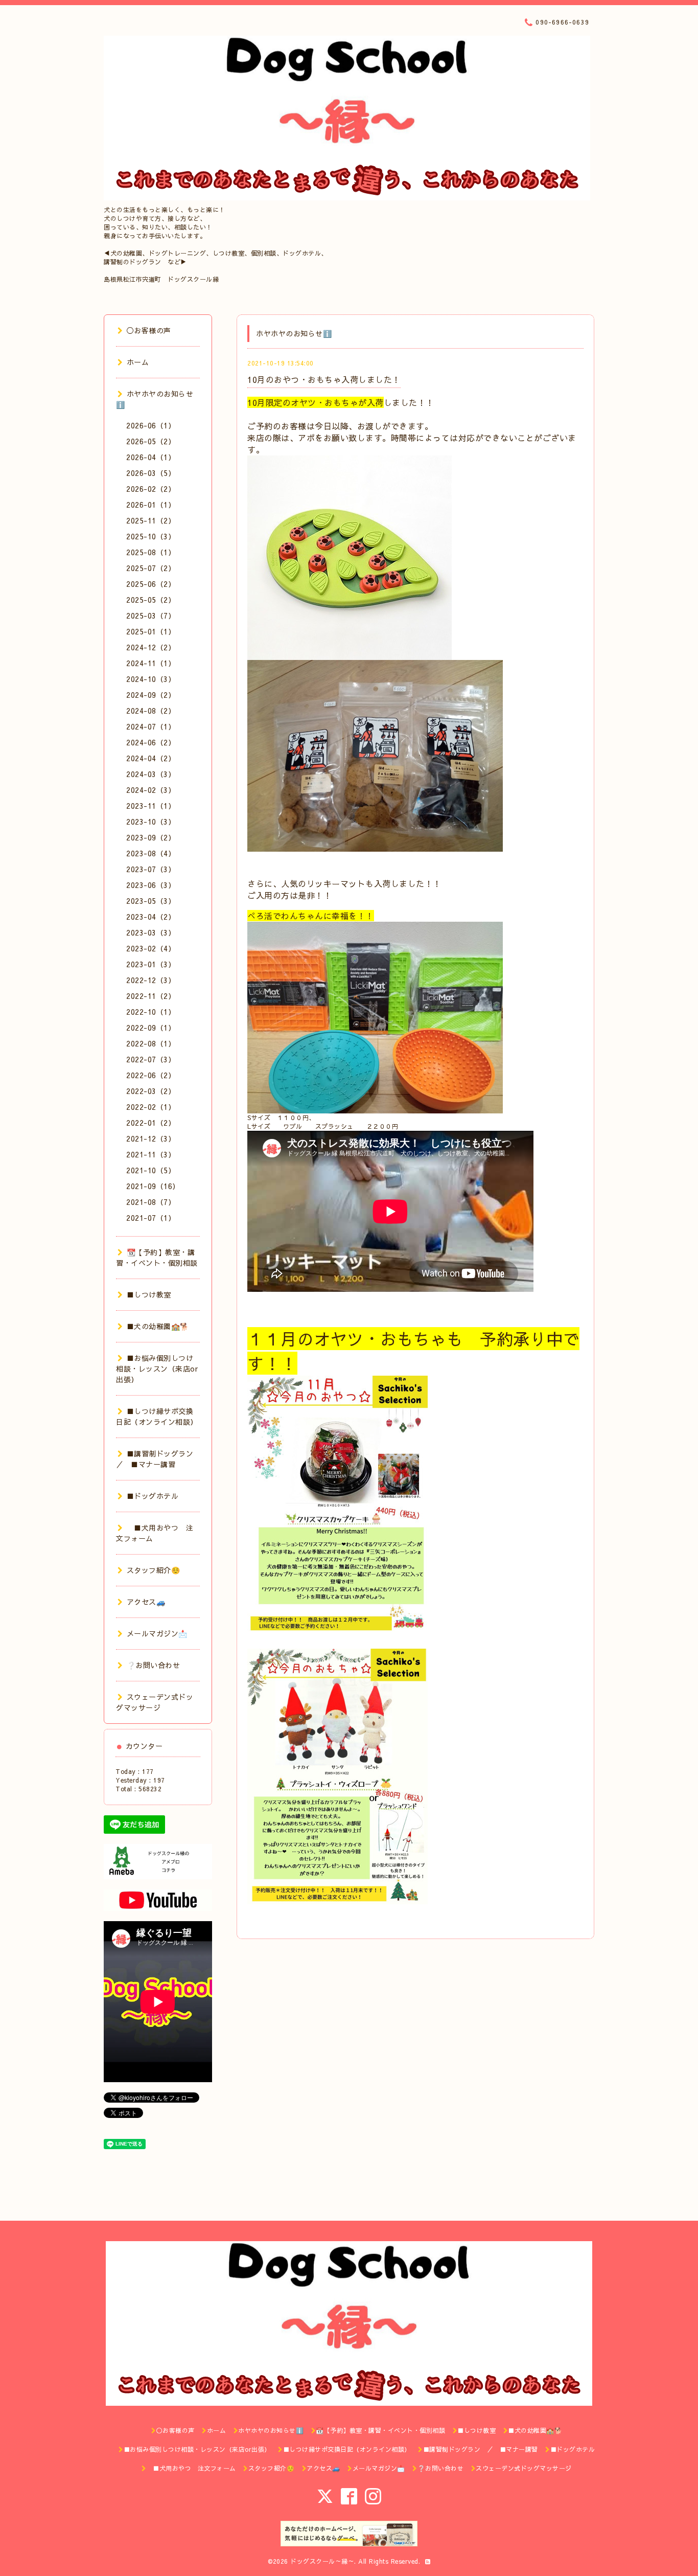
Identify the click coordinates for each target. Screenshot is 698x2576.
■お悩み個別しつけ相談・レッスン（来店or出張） (157, 1369)
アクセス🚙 (146, 1602)
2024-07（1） (151, 726)
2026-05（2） (151, 441)
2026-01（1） (151, 505)
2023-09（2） (151, 837)
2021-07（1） (151, 1218)
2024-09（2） (151, 695)
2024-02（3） (151, 790)
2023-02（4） (151, 948)
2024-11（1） (151, 663)
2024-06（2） (151, 742)
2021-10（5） (151, 1170)
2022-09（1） (151, 1028)
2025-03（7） (151, 615)
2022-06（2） (151, 1075)
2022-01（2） (151, 1123)
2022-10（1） (151, 1012)
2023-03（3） (151, 932)
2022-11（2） (151, 996)
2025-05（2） (151, 600)
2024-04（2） (151, 758)
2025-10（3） (151, 536)
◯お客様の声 (149, 330)
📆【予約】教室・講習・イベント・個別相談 (157, 1257)
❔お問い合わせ (153, 1665)
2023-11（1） (151, 806)
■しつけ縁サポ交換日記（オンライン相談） (157, 1416)
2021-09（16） (153, 1186)
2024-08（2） (151, 711)
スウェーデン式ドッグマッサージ (155, 1702)
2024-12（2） (151, 647)
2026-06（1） (151, 425)
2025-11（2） (151, 520)
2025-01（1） (151, 631)
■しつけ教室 (149, 1294)
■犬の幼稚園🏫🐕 (158, 1326)
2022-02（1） (151, 1107)
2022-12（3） (151, 980)
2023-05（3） (151, 901)
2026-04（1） (151, 457)
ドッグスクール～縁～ (322, 2561)
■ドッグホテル (153, 1496)
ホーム (138, 362)
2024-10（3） (151, 679)
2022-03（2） (151, 1091)
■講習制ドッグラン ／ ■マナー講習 (158, 1459)
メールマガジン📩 (157, 1633)
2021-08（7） (151, 1202)
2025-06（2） (151, 584)
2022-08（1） (151, 1043)
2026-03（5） (151, 473)
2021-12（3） (151, 1138)
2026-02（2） (151, 489)
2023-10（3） (151, 822)
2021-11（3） (151, 1154)
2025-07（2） (151, 568)
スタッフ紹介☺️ (153, 1570)
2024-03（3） (151, 774)
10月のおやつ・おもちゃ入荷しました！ (324, 379)
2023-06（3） (151, 885)
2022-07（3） (151, 1059)
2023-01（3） (151, 964)
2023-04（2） (151, 917)
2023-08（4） (151, 853)
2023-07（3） (151, 869)
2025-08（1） (151, 552)
